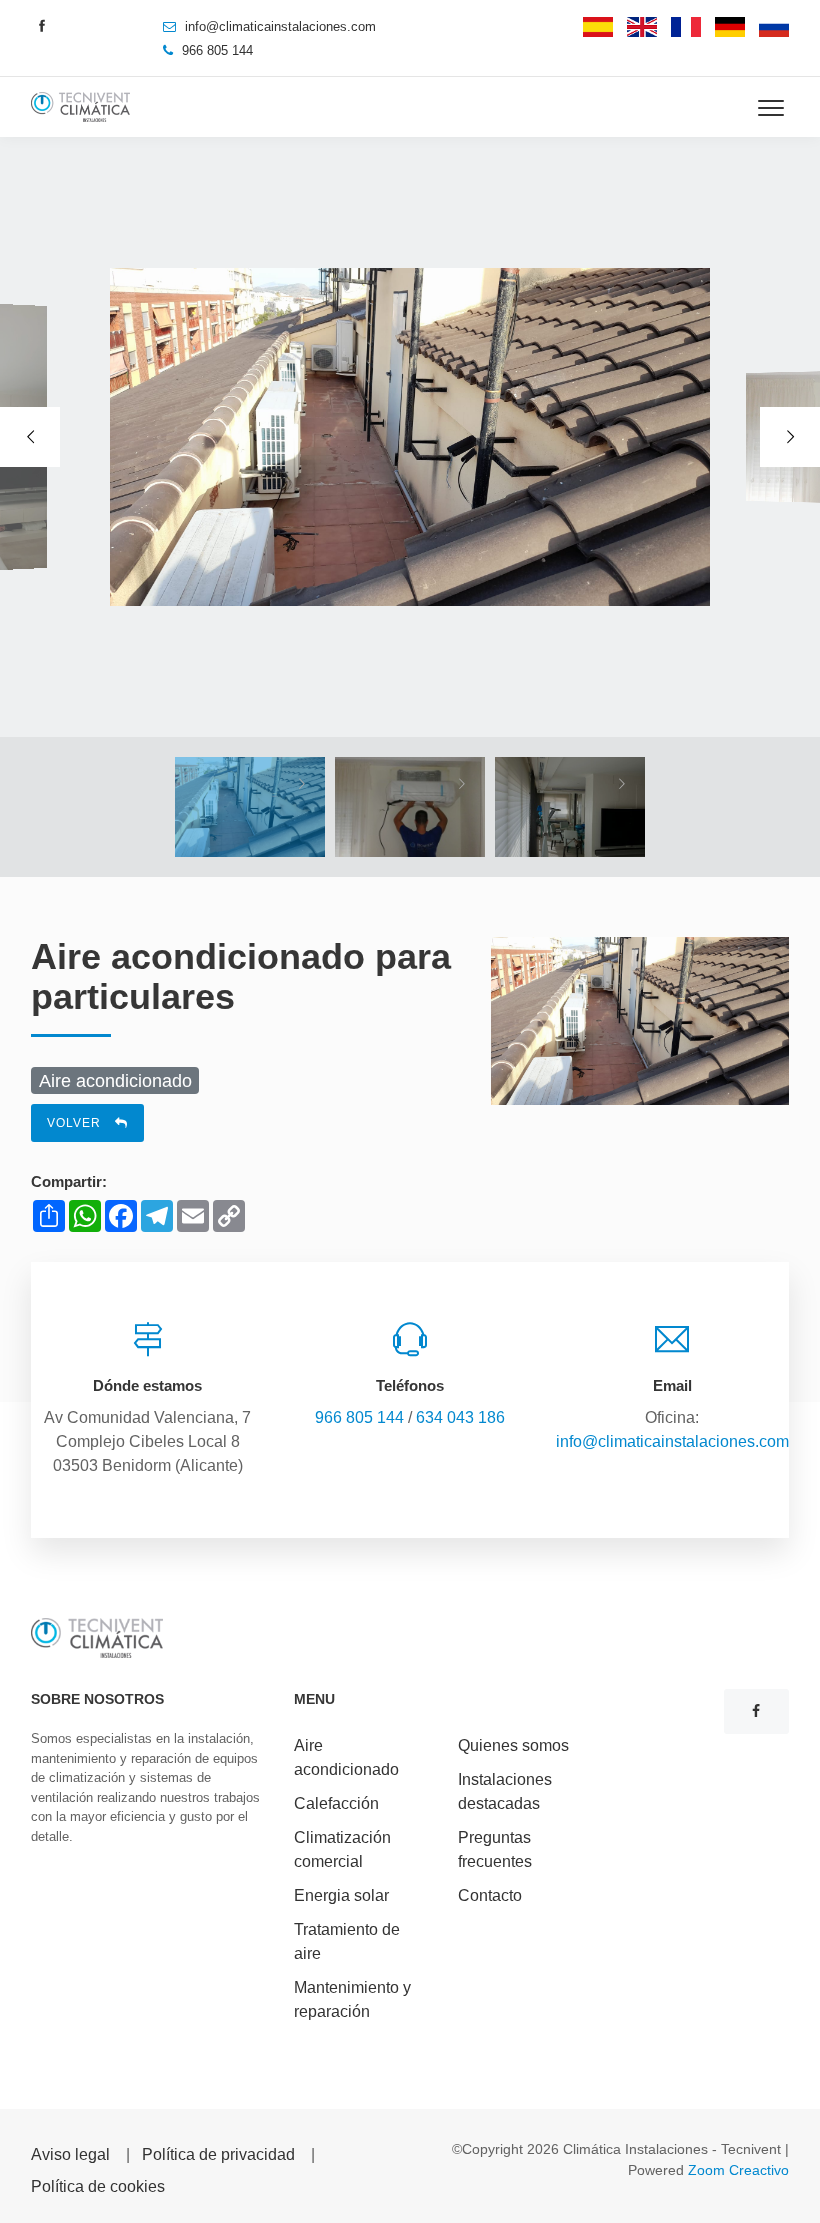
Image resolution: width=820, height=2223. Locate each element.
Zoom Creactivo (738, 2170)
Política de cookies (98, 2186)
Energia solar (341, 1895)
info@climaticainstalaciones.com (280, 26)
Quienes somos (513, 1745)
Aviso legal (70, 2154)
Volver (76, 1123)
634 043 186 (460, 1417)
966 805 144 (359, 1417)
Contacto (490, 1895)
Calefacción (336, 1803)
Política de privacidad (218, 2154)
